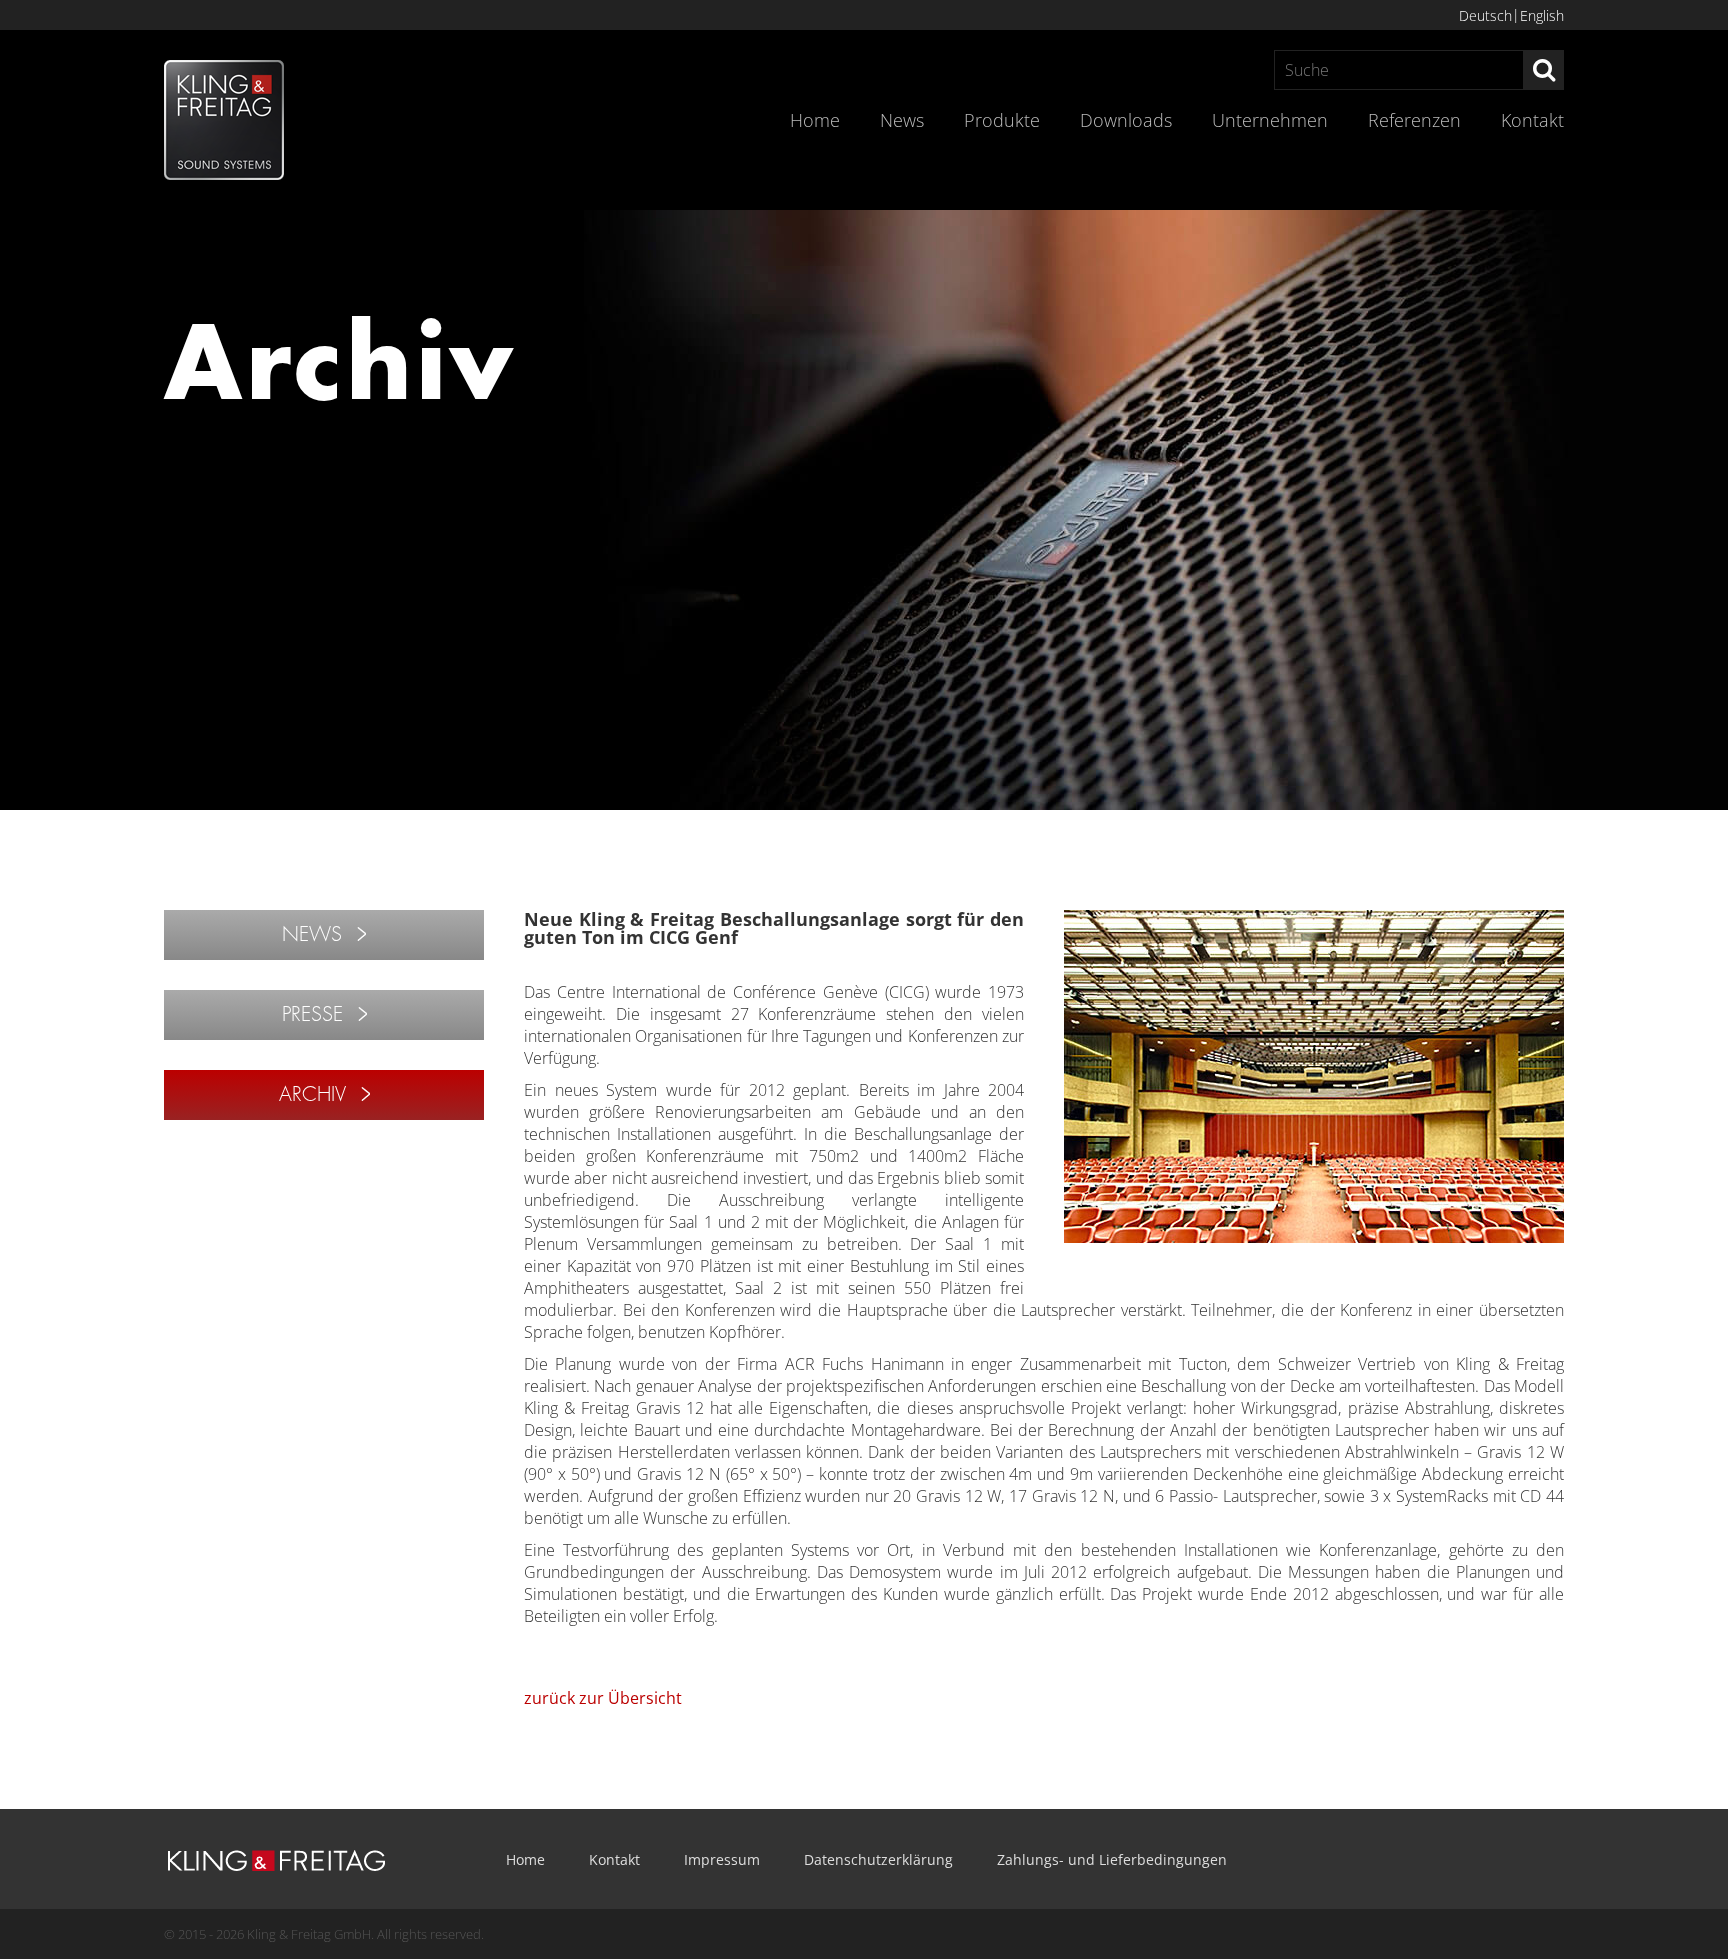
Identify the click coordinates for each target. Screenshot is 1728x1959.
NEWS (312, 934)
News (902, 120)
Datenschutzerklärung (878, 1859)
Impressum (722, 1859)
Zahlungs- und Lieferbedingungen (1112, 1859)
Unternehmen (1270, 120)
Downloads (1126, 120)
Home (815, 120)
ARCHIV (312, 1094)
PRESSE (312, 1014)
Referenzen (1414, 120)
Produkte (1002, 120)
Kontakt (1532, 120)
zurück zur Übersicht (603, 1698)
